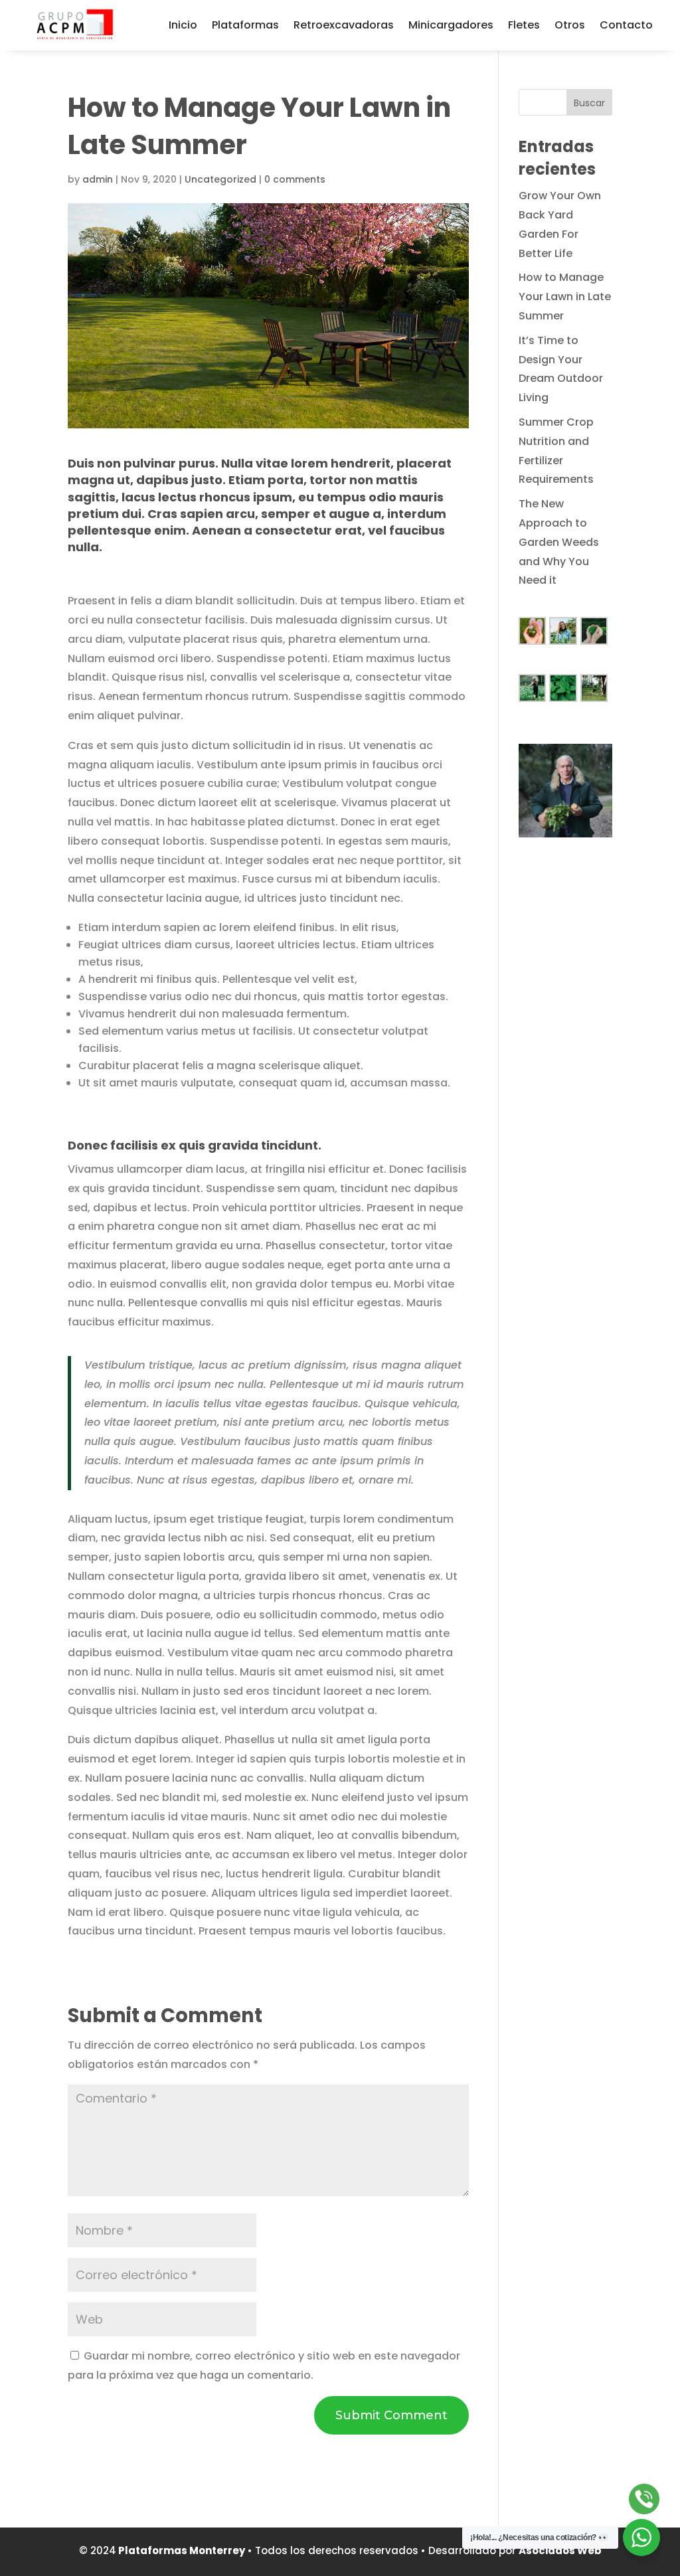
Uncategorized (220, 179)
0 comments (295, 179)
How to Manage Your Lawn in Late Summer (565, 297)
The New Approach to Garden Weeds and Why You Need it (559, 542)
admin (98, 179)
